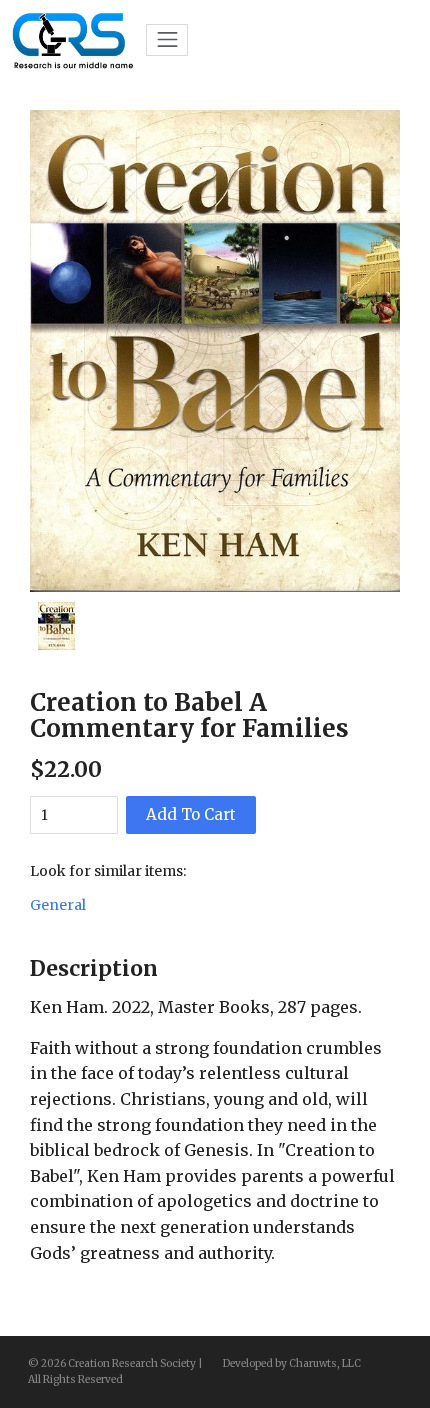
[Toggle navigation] (167, 40)
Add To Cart (191, 814)
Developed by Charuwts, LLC (292, 1363)
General (58, 905)
